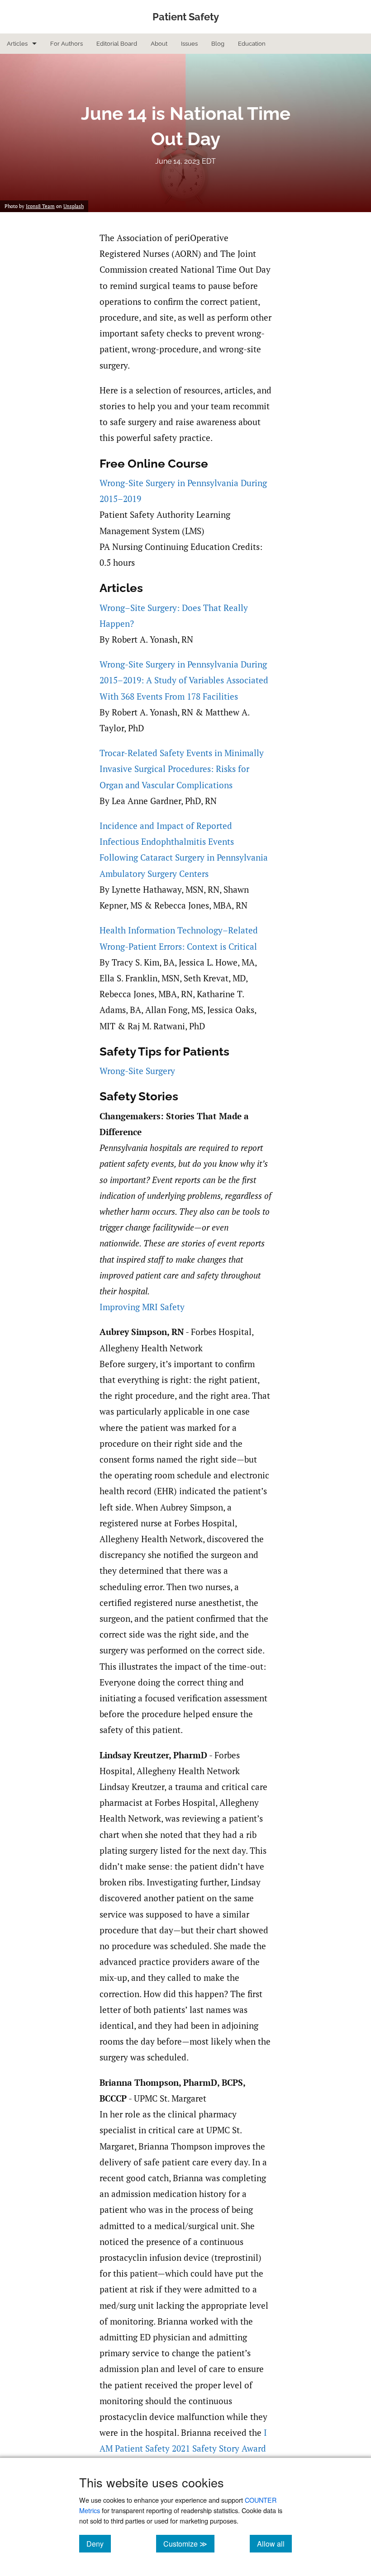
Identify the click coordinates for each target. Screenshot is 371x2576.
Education (252, 44)
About (159, 44)
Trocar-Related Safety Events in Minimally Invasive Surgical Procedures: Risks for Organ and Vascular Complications (182, 769)
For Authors (67, 44)
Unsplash (74, 206)
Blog (218, 44)
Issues (189, 44)
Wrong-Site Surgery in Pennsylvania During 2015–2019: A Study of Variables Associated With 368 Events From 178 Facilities (184, 680)
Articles (17, 44)
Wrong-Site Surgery (137, 1071)
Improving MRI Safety (142, 1307)
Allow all (274, 2543)
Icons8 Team (40, 206)
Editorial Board (117, 44)
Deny (99, 2543)
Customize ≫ (189, 2543)
